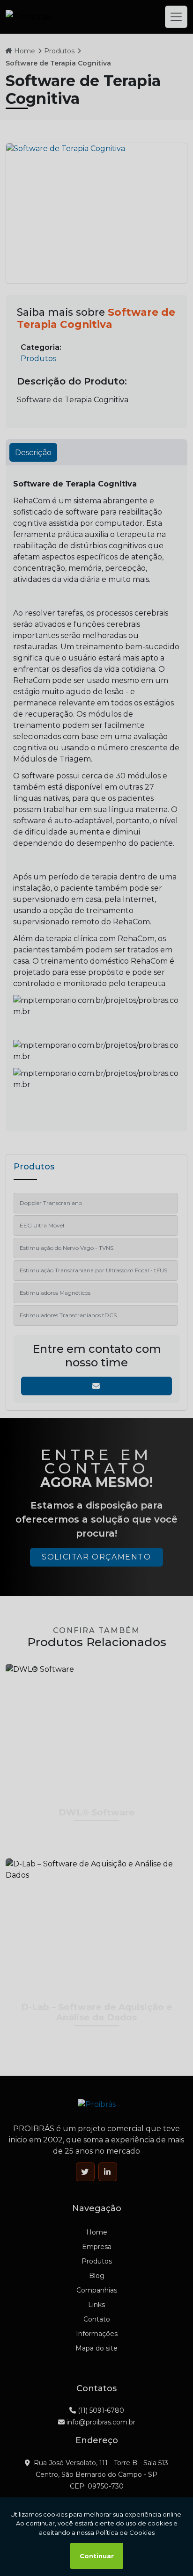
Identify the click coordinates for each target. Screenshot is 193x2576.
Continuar (97, 2556)
